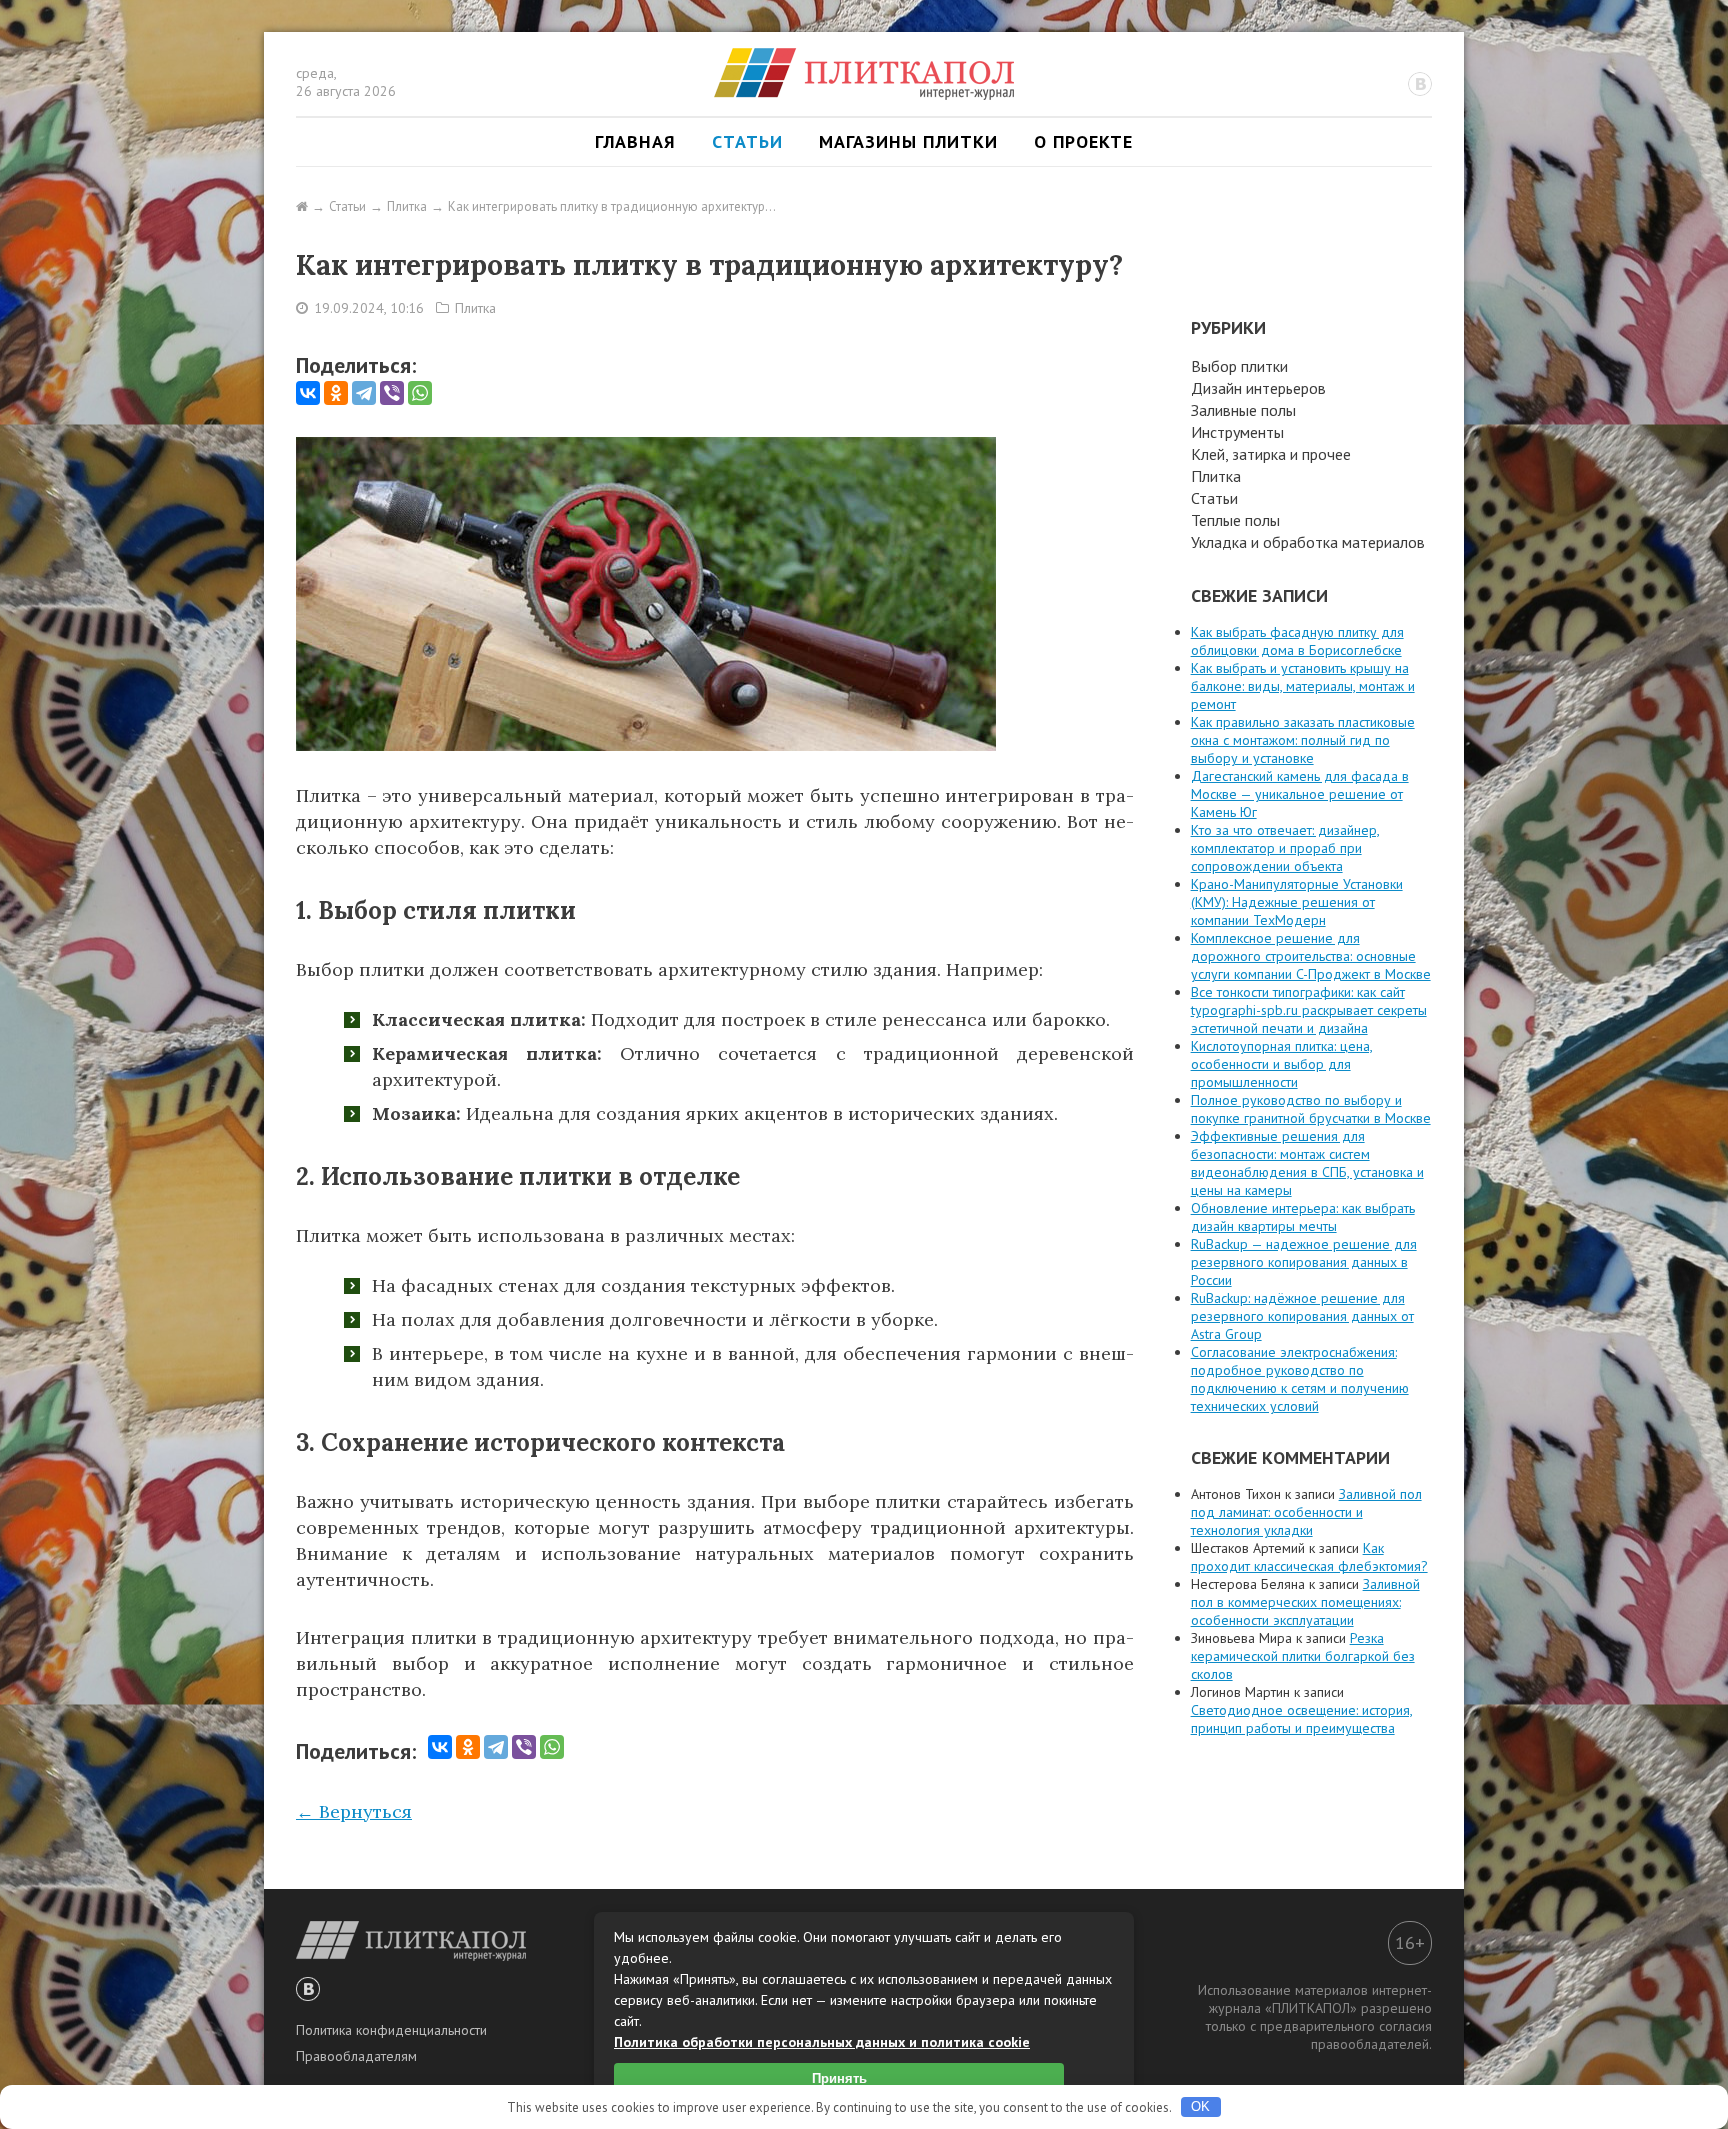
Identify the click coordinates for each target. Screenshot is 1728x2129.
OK (1200, 2106)
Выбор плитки (1239, 366)
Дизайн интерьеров (1258, 388)
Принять (839, 2078)
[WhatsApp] (420, 393)
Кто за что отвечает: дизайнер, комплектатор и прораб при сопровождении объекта (1285, 848)
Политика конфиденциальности (391, 2030)
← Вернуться (354, 1811)
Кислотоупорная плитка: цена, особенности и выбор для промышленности (1282, 1064)
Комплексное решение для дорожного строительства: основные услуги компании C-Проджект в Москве (1311, 956)
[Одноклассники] (336, 393)
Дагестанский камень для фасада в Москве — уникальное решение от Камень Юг (1300, 794)
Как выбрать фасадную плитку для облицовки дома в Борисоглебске (1297, 641)
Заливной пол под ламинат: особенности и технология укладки (1306, 1512)
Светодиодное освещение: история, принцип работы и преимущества (1302, 1719)
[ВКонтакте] (308, 393)
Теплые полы (1235, 520)
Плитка (475, 308)
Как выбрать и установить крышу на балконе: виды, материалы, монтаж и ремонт (1303, 686)
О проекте (1083, 141)
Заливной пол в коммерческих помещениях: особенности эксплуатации (1305, 1602)
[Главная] (302, 206)
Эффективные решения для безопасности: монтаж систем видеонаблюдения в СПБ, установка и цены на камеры (1307, 1163)
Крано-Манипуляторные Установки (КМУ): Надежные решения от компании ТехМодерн (1297, 902)
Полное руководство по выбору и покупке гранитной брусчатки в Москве (1311, 1109)
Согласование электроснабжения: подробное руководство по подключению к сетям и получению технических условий (1300, 1379)
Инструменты (1237, 432)
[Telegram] (364, 393)
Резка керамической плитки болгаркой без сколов (1303, 1656)
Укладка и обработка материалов (1308, 542)
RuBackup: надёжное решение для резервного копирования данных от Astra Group (1302, 1316)
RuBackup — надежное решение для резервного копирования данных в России (1304, 1262)
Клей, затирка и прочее (1271, 454)
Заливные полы (1243, 410)
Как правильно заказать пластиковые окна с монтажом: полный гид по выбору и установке (1303, 740)
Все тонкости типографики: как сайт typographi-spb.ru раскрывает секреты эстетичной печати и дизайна (1309, 1010)
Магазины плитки (908, 141)
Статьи (747, 141)
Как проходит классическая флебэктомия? (1309, 1557)
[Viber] (392, 393)
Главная (635, 141)
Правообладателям (356, 2056)
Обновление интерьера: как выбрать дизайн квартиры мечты (1303, 1217)
